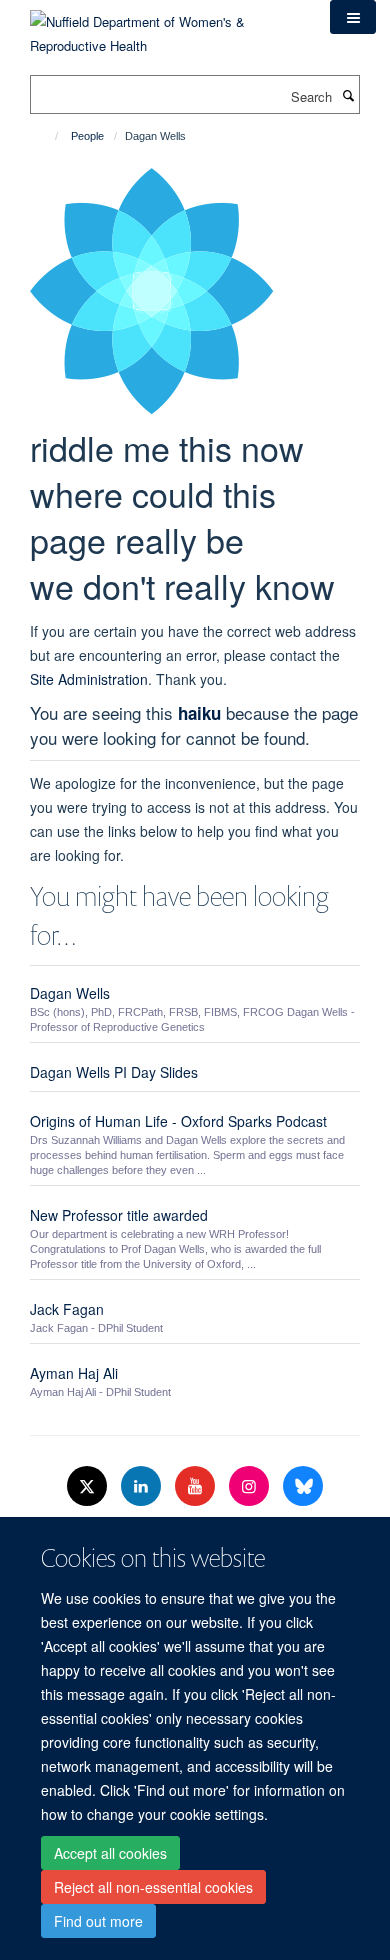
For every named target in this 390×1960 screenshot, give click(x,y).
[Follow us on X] (89, 1486)
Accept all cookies (110, 1853)
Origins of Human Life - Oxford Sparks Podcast (178, 1121)
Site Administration (89, 679)
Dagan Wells (70, 993)
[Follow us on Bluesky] (303, 1486)
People (87, 136)
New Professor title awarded (119, 1215)
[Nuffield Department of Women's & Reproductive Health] (165, 26)
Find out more (98, 1921)
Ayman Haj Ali (74, 1373)
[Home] (47, 136)
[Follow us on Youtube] (197, 1486)
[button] (353, 17)
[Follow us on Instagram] (251, 1486)
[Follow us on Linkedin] (143, 1486)
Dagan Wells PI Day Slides (114, 1072)
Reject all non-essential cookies (153, 1887)
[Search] (348, 95)
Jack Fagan (67, 1309)
